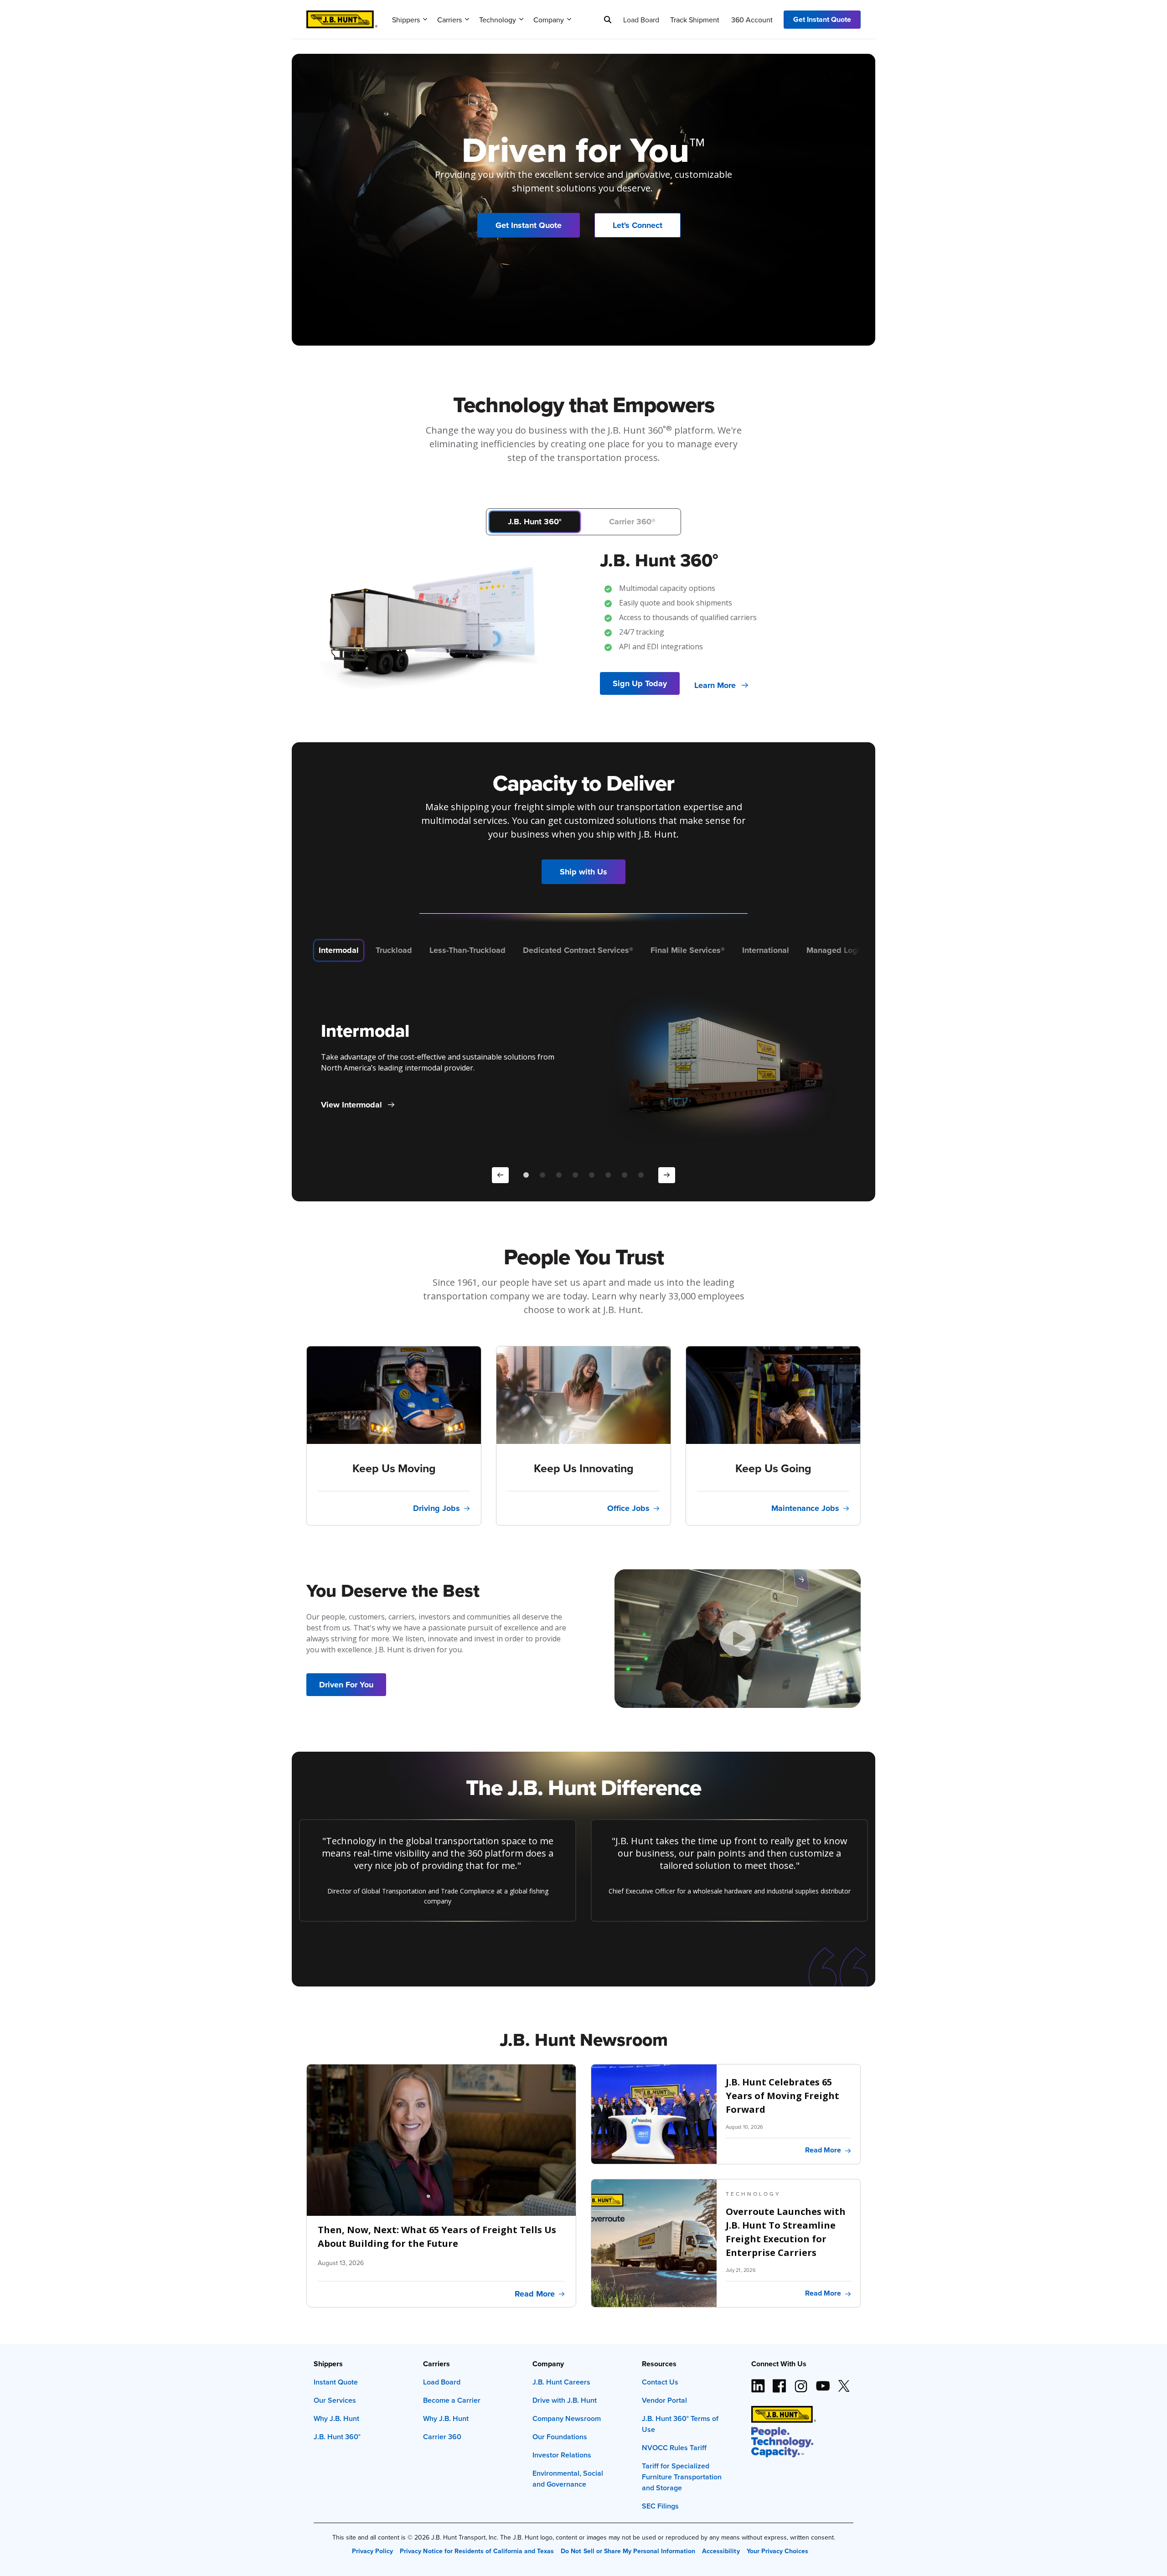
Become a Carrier (452, 2400)
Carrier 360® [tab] (632, 522)
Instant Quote (336, 2382)
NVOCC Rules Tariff (674, 2448)
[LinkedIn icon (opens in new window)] (758, 2382)
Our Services (335, 2400)
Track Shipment (695, 20)
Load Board (641, 20)
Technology (498, 20)
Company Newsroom (567, 2418)
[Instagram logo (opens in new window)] (801, 2382)
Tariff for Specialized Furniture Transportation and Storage (682, 2477)
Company (549, 20)
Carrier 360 (442, 2437)
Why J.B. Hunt (336, 2418)
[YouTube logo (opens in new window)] (822, 2382)
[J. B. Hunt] (342, 16)
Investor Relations (562, 2455)
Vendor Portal (664, 2400)
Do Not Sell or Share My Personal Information (628, 2551)
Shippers (406, 20)
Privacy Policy (372, 2551)
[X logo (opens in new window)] (844, 2382)
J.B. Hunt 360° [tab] (535, 522)
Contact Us (660, 2382)
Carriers (449, 20)
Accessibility (721, 2551)
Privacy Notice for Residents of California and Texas (477, 2551)
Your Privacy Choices (777, 2551)
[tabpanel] (583, 610)
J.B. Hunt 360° (337, 2437)
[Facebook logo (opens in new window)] (780, 2382)
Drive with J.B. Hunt (565, 2400)
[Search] (608, 20)
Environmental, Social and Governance (568, 2479)
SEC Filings (660, 2506)
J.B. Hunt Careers (561, 2382)
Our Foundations (560, 2437)
